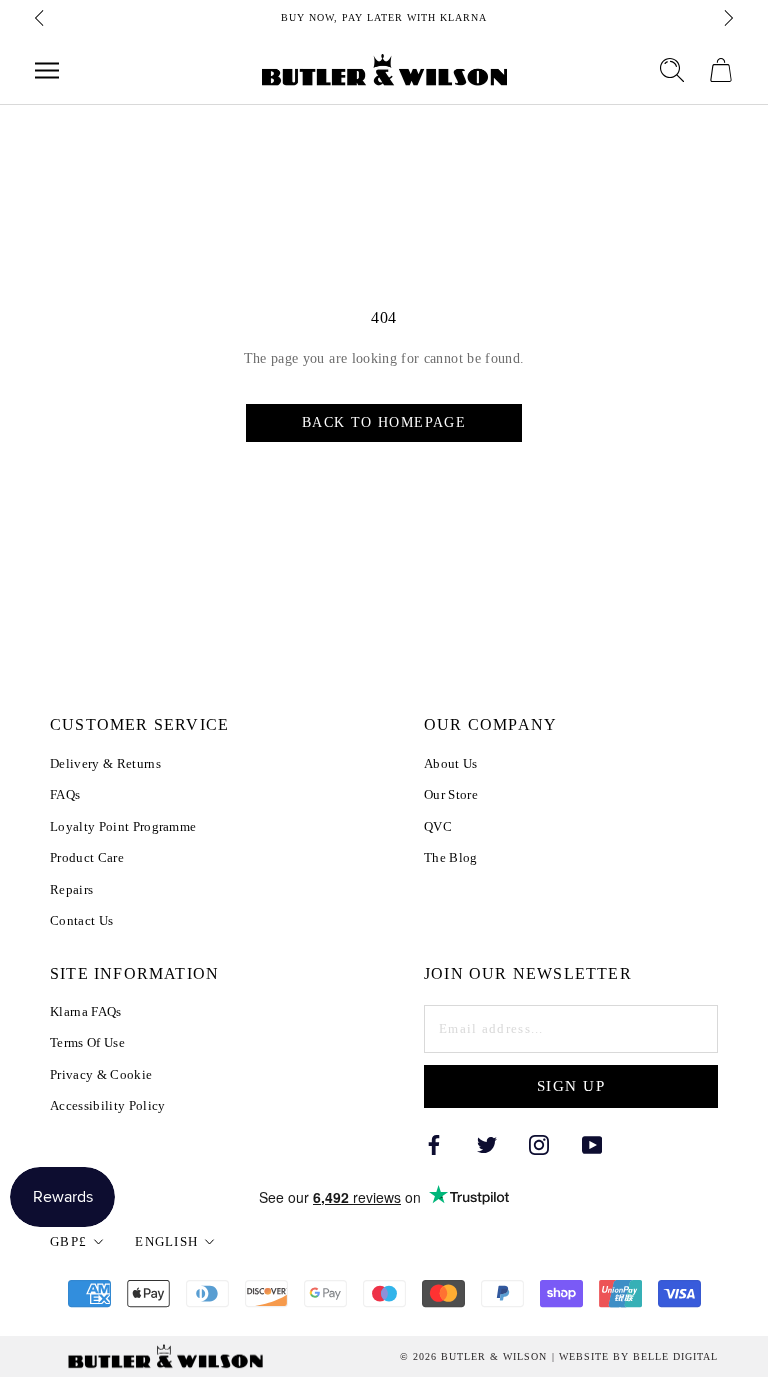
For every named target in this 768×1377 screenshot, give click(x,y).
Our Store (451, 794)
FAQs (65, 794)
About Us (451, 763)
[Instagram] (539, 1143)
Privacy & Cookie (101, 1074)
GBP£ (68, 1241)
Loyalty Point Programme (123, 826)
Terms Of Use (87, 1042)
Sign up (571, 1086)
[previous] (41, 18)
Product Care (87, 857)
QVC (438, 826)
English (166, 1241)
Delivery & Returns (105, 763)
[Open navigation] (47, 70)
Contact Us (81, 920)
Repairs (71, 889)
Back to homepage (384, 422)
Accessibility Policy (108, 1105)
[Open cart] (721, 70)
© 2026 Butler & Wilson (473, 1357)
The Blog (451, 857)
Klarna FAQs (86, 1011)
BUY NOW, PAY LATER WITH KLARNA (384, 17)
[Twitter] (487, 1143)
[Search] (672, 70)
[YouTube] (592, 1143)
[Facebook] (434, 1143)
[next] (727, 18)
